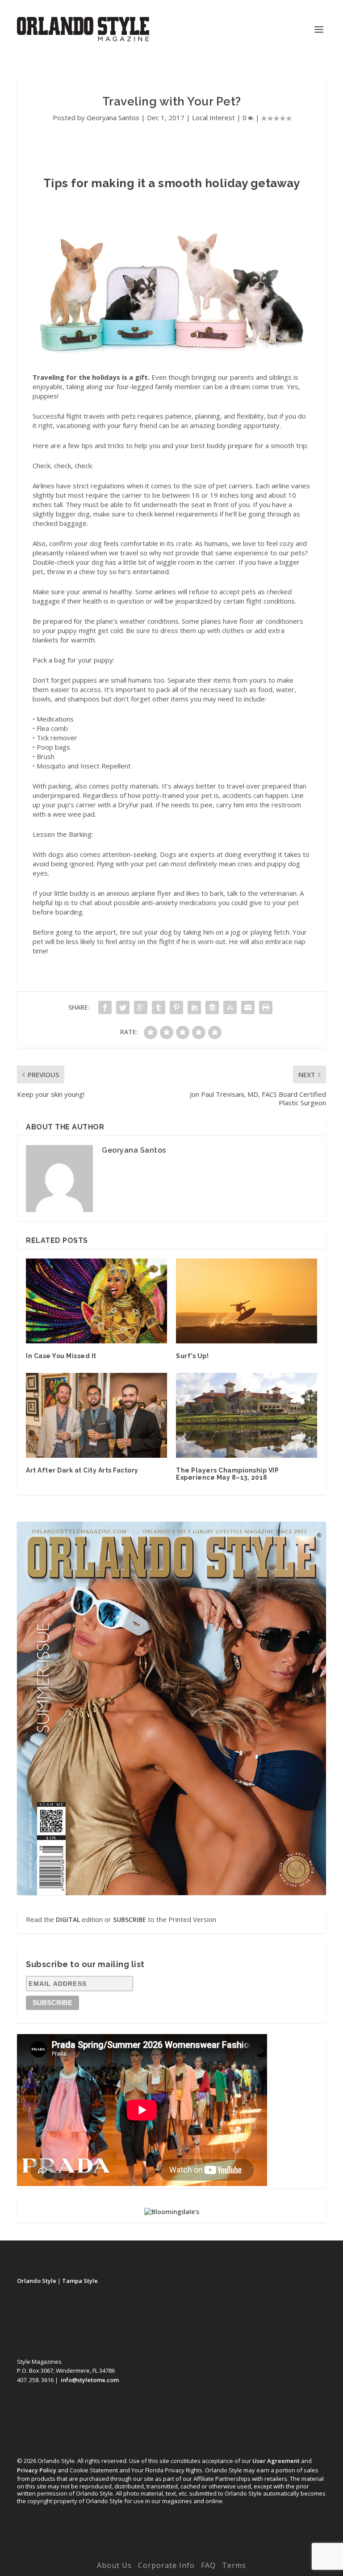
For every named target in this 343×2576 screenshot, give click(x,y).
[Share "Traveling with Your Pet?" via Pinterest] (176, 1007)
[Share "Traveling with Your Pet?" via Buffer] (212, 1007)
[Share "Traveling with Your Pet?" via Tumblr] (159, 1007)
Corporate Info (166, 2565)
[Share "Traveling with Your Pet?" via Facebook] (105, 1007)
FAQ (208, 2565)
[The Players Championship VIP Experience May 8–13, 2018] (247, 1415)
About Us (114, 2565)
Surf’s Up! (192, 1356)
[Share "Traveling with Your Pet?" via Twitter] (123, 1007)
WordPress (233, 2552)
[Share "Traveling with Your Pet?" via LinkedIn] (194, 1007)
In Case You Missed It (61, 1356)
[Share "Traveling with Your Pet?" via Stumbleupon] (230, 1007)
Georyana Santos (113, 117)
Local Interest (213, 117)
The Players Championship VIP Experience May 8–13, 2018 (227, 1474)
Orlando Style (37, 2281)
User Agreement (276, 2461)
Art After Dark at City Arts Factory (82, 1470)
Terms (234, 2565)
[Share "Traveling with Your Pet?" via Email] (248, 1007)
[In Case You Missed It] (96, 1301)
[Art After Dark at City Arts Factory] (96, 1415)
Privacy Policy (37, 2470)
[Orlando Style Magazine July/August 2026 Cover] (171, 1708)
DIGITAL (68, 1919)
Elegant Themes (153, 2552)
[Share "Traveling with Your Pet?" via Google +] (141, 1007)
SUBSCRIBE (130, 1919)
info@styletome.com (90, 2380)
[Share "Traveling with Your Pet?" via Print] (266, 1007)
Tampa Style (80, 2281)
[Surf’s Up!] (247, 1301)
